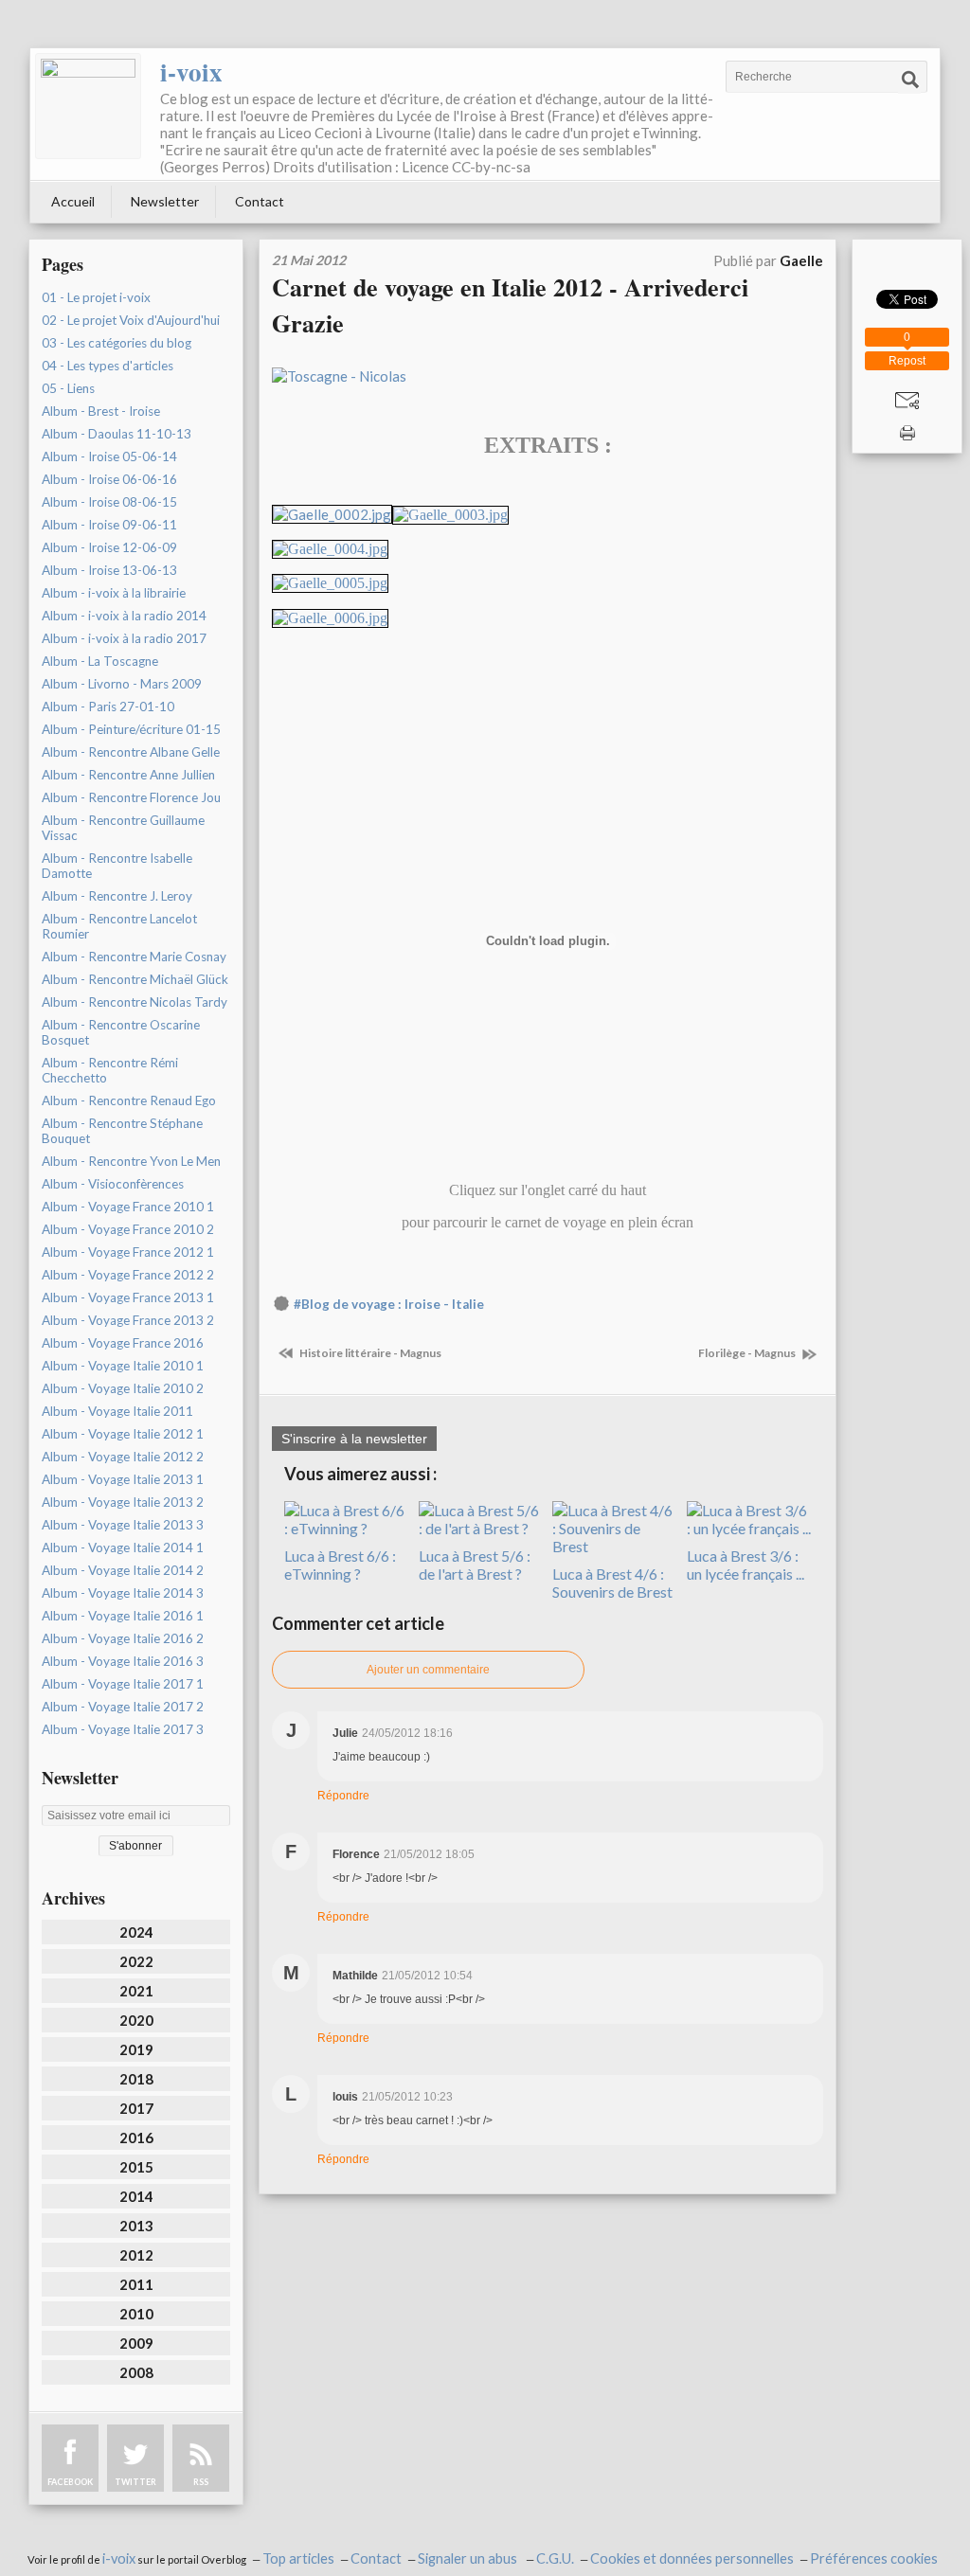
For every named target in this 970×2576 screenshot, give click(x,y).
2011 (136, 2284)
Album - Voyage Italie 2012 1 (123, 1434)
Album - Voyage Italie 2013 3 (123, 1525)
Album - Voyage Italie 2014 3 (123, 1593)
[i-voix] (88, 106)
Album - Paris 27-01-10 (108, 707)
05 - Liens (68, 388)
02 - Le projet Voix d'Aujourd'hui (131, 320)
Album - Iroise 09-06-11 (109, 525)
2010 (136, 2314)
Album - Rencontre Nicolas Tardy (135, 1002)
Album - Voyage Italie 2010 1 (123, 1366)
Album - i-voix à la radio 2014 (124, 616)
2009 (136, 2343)
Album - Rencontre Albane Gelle (131, 752)
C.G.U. (555, 2558)
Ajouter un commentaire (428, 1670)
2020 (136, 2020)
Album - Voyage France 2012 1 (128, 1252)
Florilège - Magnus (748, 1353)
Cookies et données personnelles (692, 2558)
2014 (136, 2196)
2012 (136, 2255)
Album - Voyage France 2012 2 (128, 1275)
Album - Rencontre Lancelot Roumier (119, 926)
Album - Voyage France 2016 (123, 1343)
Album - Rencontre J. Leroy (117, 896)
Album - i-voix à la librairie (114, 593)
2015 (136, 2167)
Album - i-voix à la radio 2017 (124, 638)
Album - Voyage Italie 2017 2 (123, 1707)
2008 (136, 2372)
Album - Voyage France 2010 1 (128, 1207)
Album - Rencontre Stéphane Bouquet (122, 1131)
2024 (136, 1932)
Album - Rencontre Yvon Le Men (131, 1161)
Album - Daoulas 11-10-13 (117, 434)
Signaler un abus (469, 2558)
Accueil (73, 201)
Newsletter (165, 201)
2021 (136, 1991)
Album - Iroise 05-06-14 (109, 456)
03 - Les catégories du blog (117, 343)
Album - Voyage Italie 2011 (117, 1411)
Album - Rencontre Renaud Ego (129, 1100)
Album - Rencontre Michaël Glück (135, 979)
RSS (201, 2482)
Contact (260, 201)
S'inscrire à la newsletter (354, 1439)
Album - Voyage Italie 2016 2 (123, 1638)
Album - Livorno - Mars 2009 (122, 684)
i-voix (191, 72)
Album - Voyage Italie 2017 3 (123, 1729)
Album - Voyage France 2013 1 (128, 1297)
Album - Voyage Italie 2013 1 (123, 1479)
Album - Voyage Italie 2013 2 (123, 1502)
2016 (136, 2138)
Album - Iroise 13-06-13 (109, 570)
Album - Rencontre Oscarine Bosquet (121, 1032)
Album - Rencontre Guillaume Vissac (123, 828)
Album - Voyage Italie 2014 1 (123, 1547)
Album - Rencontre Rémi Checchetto (110, 1070)
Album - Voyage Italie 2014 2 (123, 1570)
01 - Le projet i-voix (96, 297)
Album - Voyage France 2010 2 (128, 1229)
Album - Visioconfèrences (113, 1184)
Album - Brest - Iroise (101, 411)
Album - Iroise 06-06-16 (109, 479)
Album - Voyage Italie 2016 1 (123, 1616)
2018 (136, 2079)
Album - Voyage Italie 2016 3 (123, 1661)
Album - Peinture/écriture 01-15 (131, 729)
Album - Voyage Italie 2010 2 (123, 1388)
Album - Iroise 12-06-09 (109, 547)
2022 (136, 1961)
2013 (136, 2226)
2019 (136, 2049)
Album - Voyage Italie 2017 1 (123, 1684)
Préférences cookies (874, 2558)
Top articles (298, 2558)
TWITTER (135, 2482)
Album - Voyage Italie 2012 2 (123, 1457)
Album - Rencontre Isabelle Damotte (117, 866)
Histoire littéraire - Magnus (369, 1353)
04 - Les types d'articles (108, 366)
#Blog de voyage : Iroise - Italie (389, 1304)
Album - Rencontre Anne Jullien (128, 775)
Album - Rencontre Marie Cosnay (134, 957)
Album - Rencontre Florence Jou (131, 797)
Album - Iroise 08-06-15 (109, 502)
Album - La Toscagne (100, 661)
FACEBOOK (70, 2482)
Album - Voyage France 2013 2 (128, 1320)
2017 (136, 2108)
